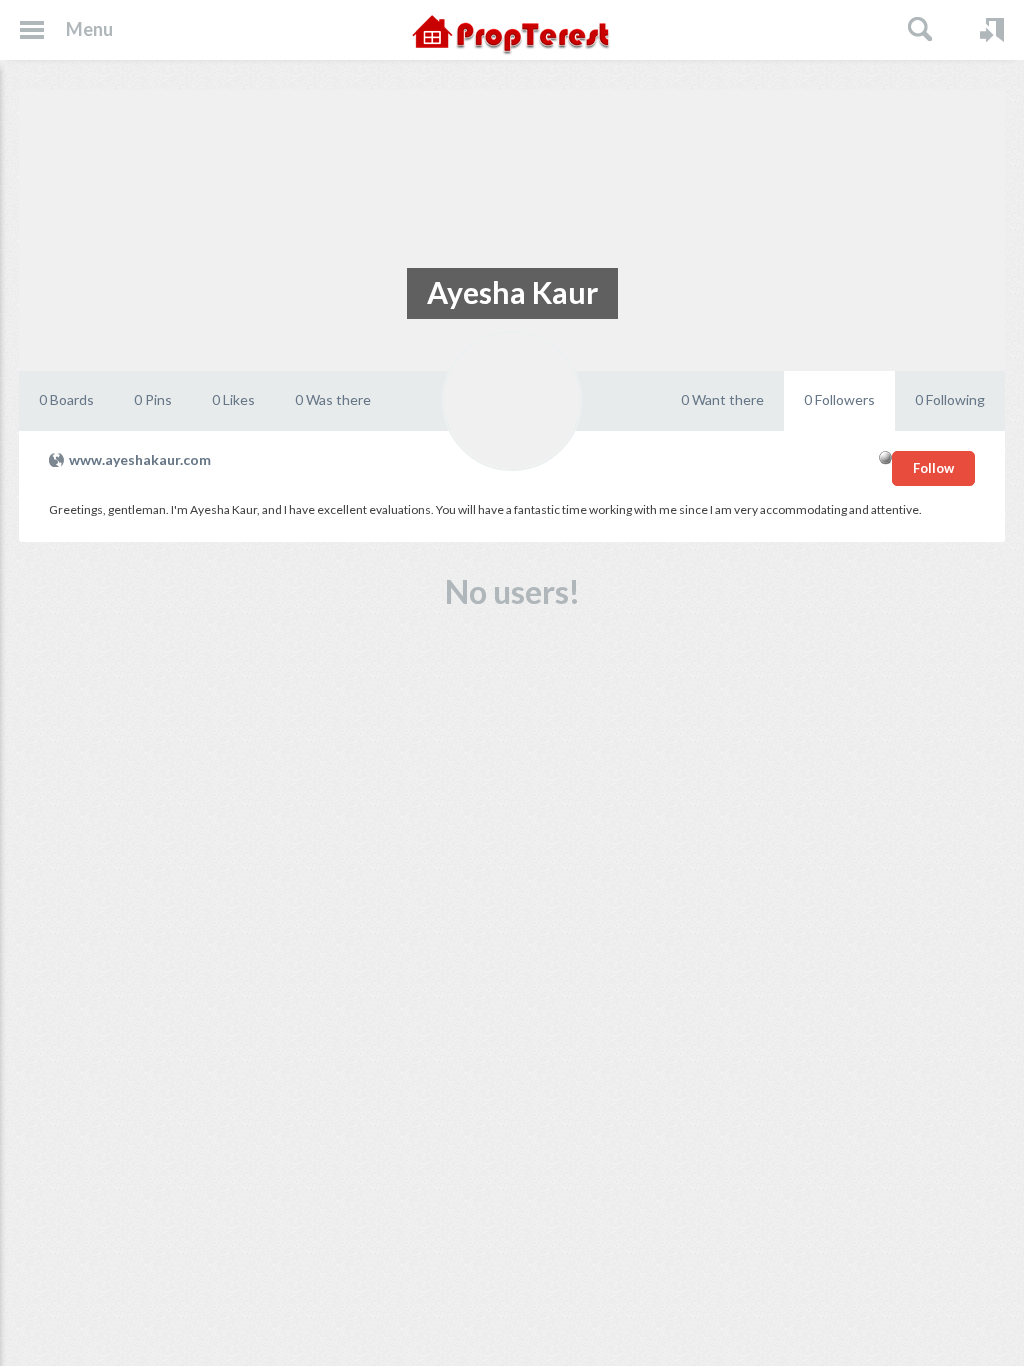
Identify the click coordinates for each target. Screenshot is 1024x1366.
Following (950, 399)
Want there (722, 399)
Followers (839, 399)
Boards (66, 399)
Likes (233, 399)
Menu (89, 29)
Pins (153, 399)
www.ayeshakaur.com (140, 459)
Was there (333, 399)
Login (992, 30)
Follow (933, 468)
